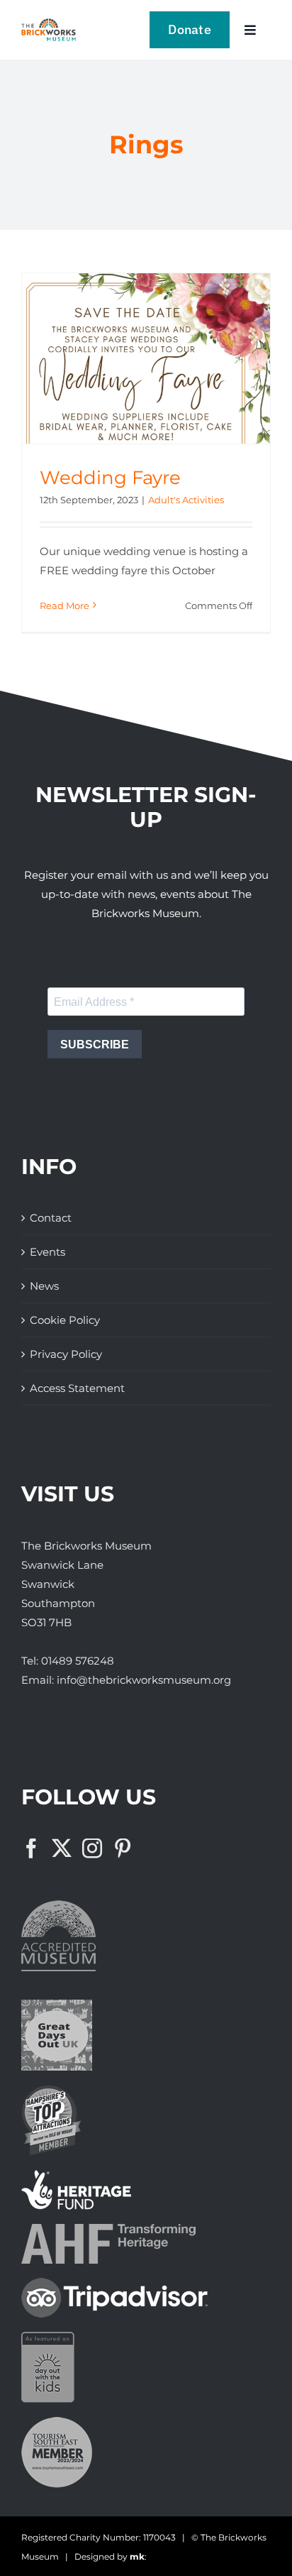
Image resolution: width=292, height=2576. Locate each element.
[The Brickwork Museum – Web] (49, 24)
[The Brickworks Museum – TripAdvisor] (114, 2283)
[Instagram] (92, 1848)
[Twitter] (62, 1848)
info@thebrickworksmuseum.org (144, 1680)
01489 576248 (78, 1661)
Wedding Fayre (110, 478)
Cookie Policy (65, 1320)
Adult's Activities (186, 500)
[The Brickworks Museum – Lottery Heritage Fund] (76, 2175)
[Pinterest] (123, 1848)
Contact (51, 1218)
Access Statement (77, 1388)
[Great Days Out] (57, 2005)
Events (47, 1252)
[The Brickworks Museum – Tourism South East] (57, 2422)
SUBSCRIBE (95, 1045)
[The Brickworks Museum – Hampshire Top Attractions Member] (51, 2090)
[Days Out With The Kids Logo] (48, 2337)
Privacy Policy (66, 1354)
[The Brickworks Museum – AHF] (108, 2229)
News (44, 1286)
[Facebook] (31, 1848)
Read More (64, 605)
